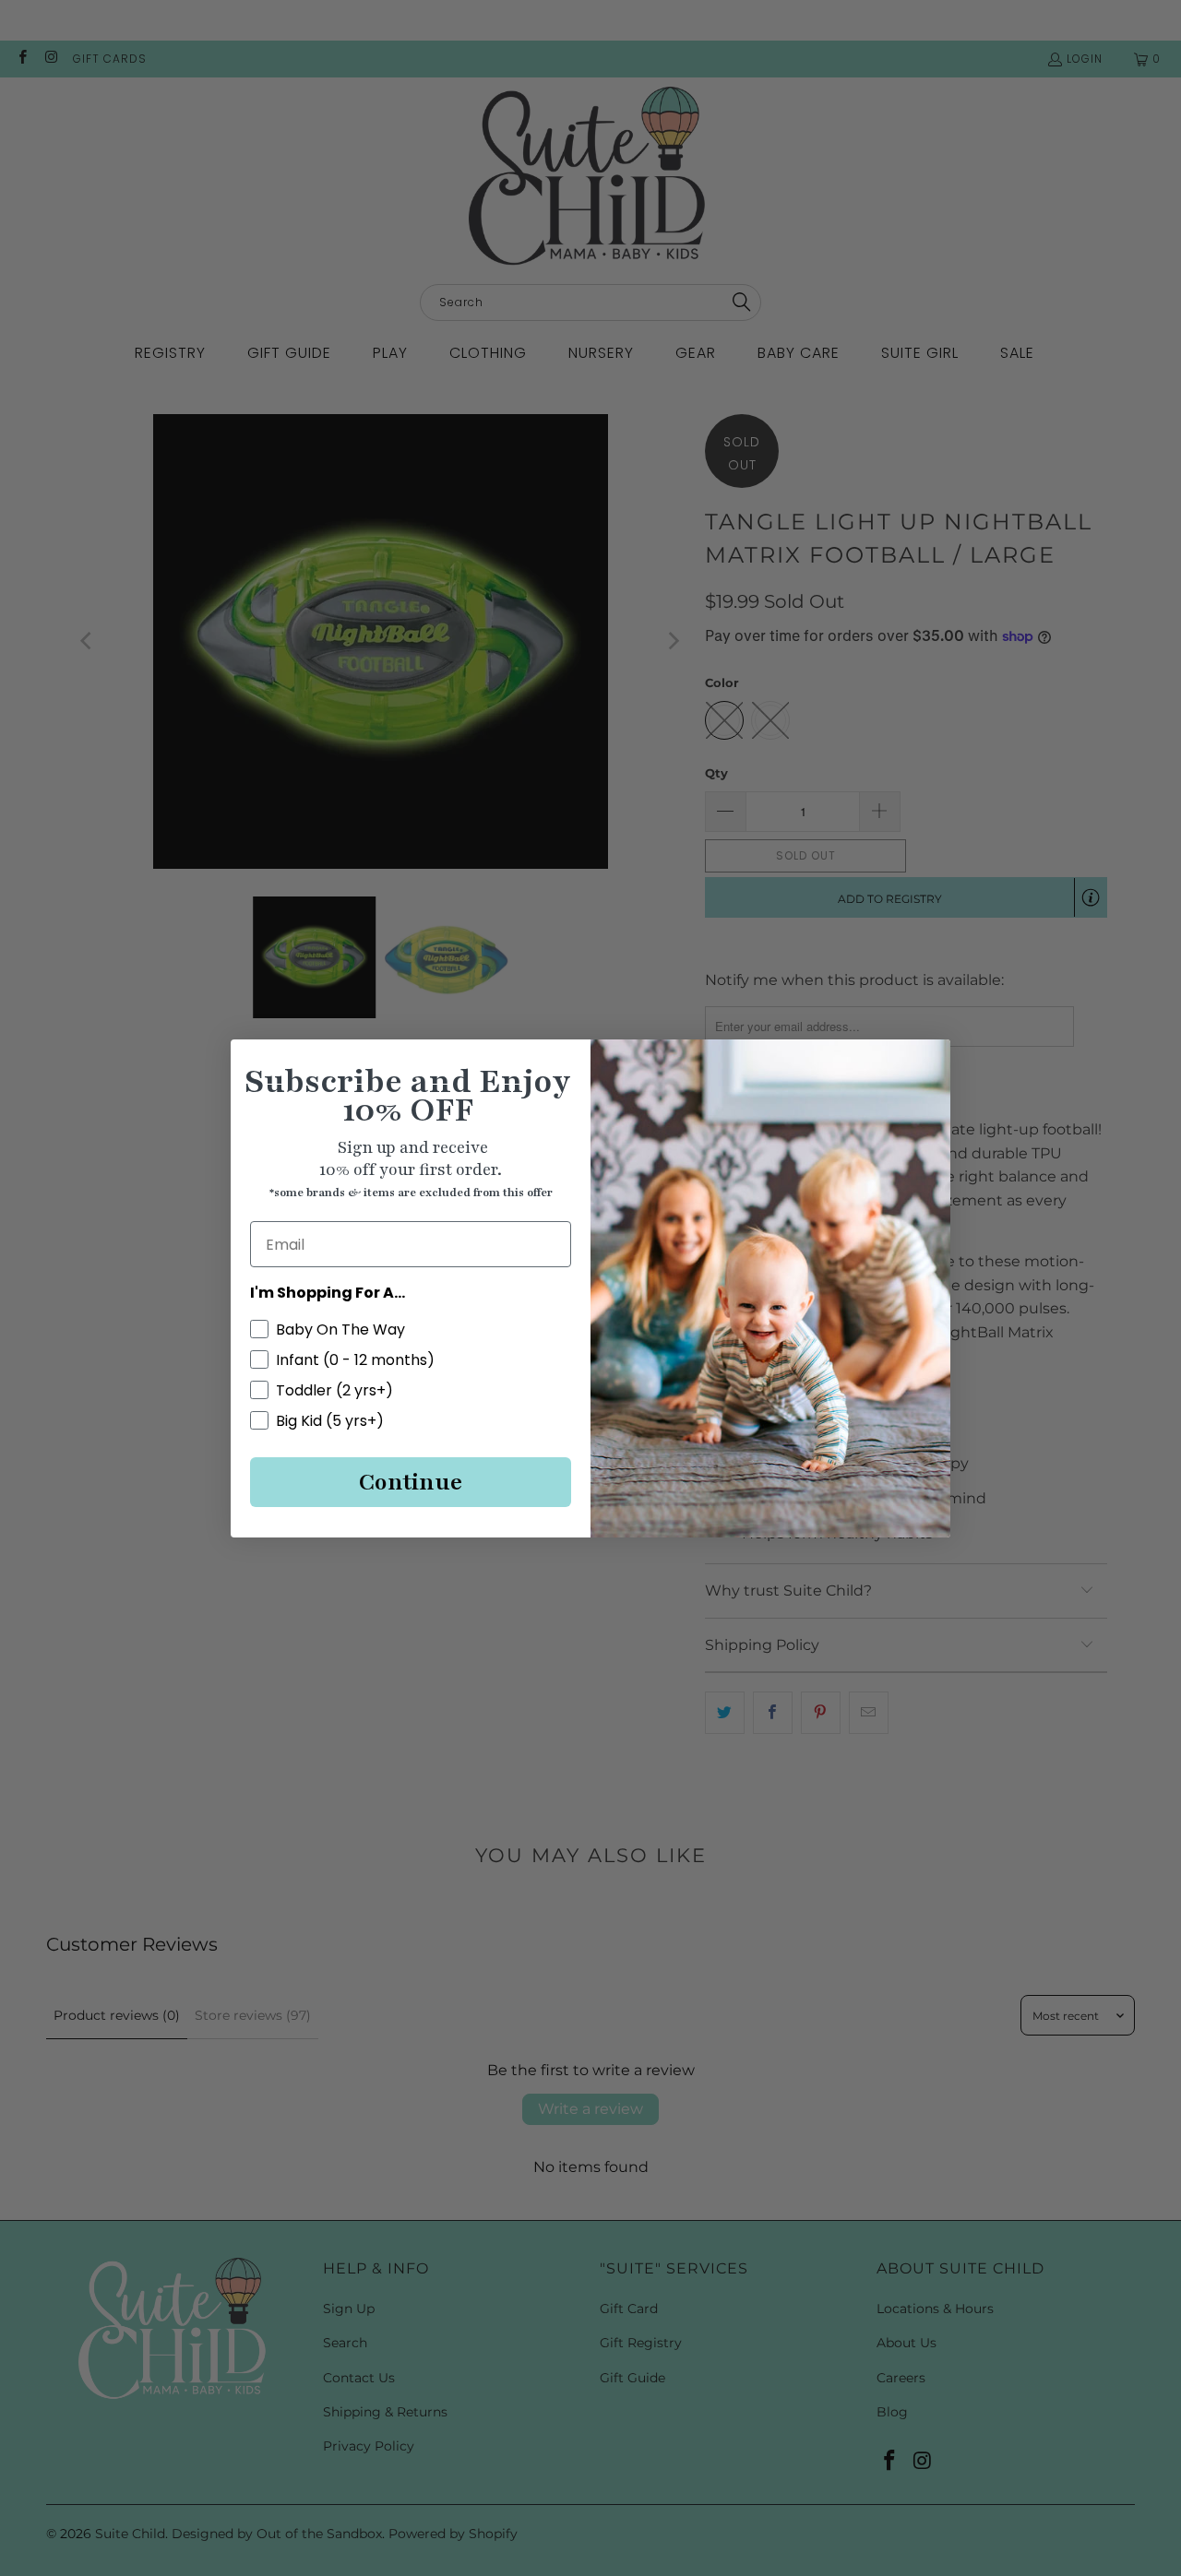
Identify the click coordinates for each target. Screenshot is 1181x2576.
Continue (411, 1482)
